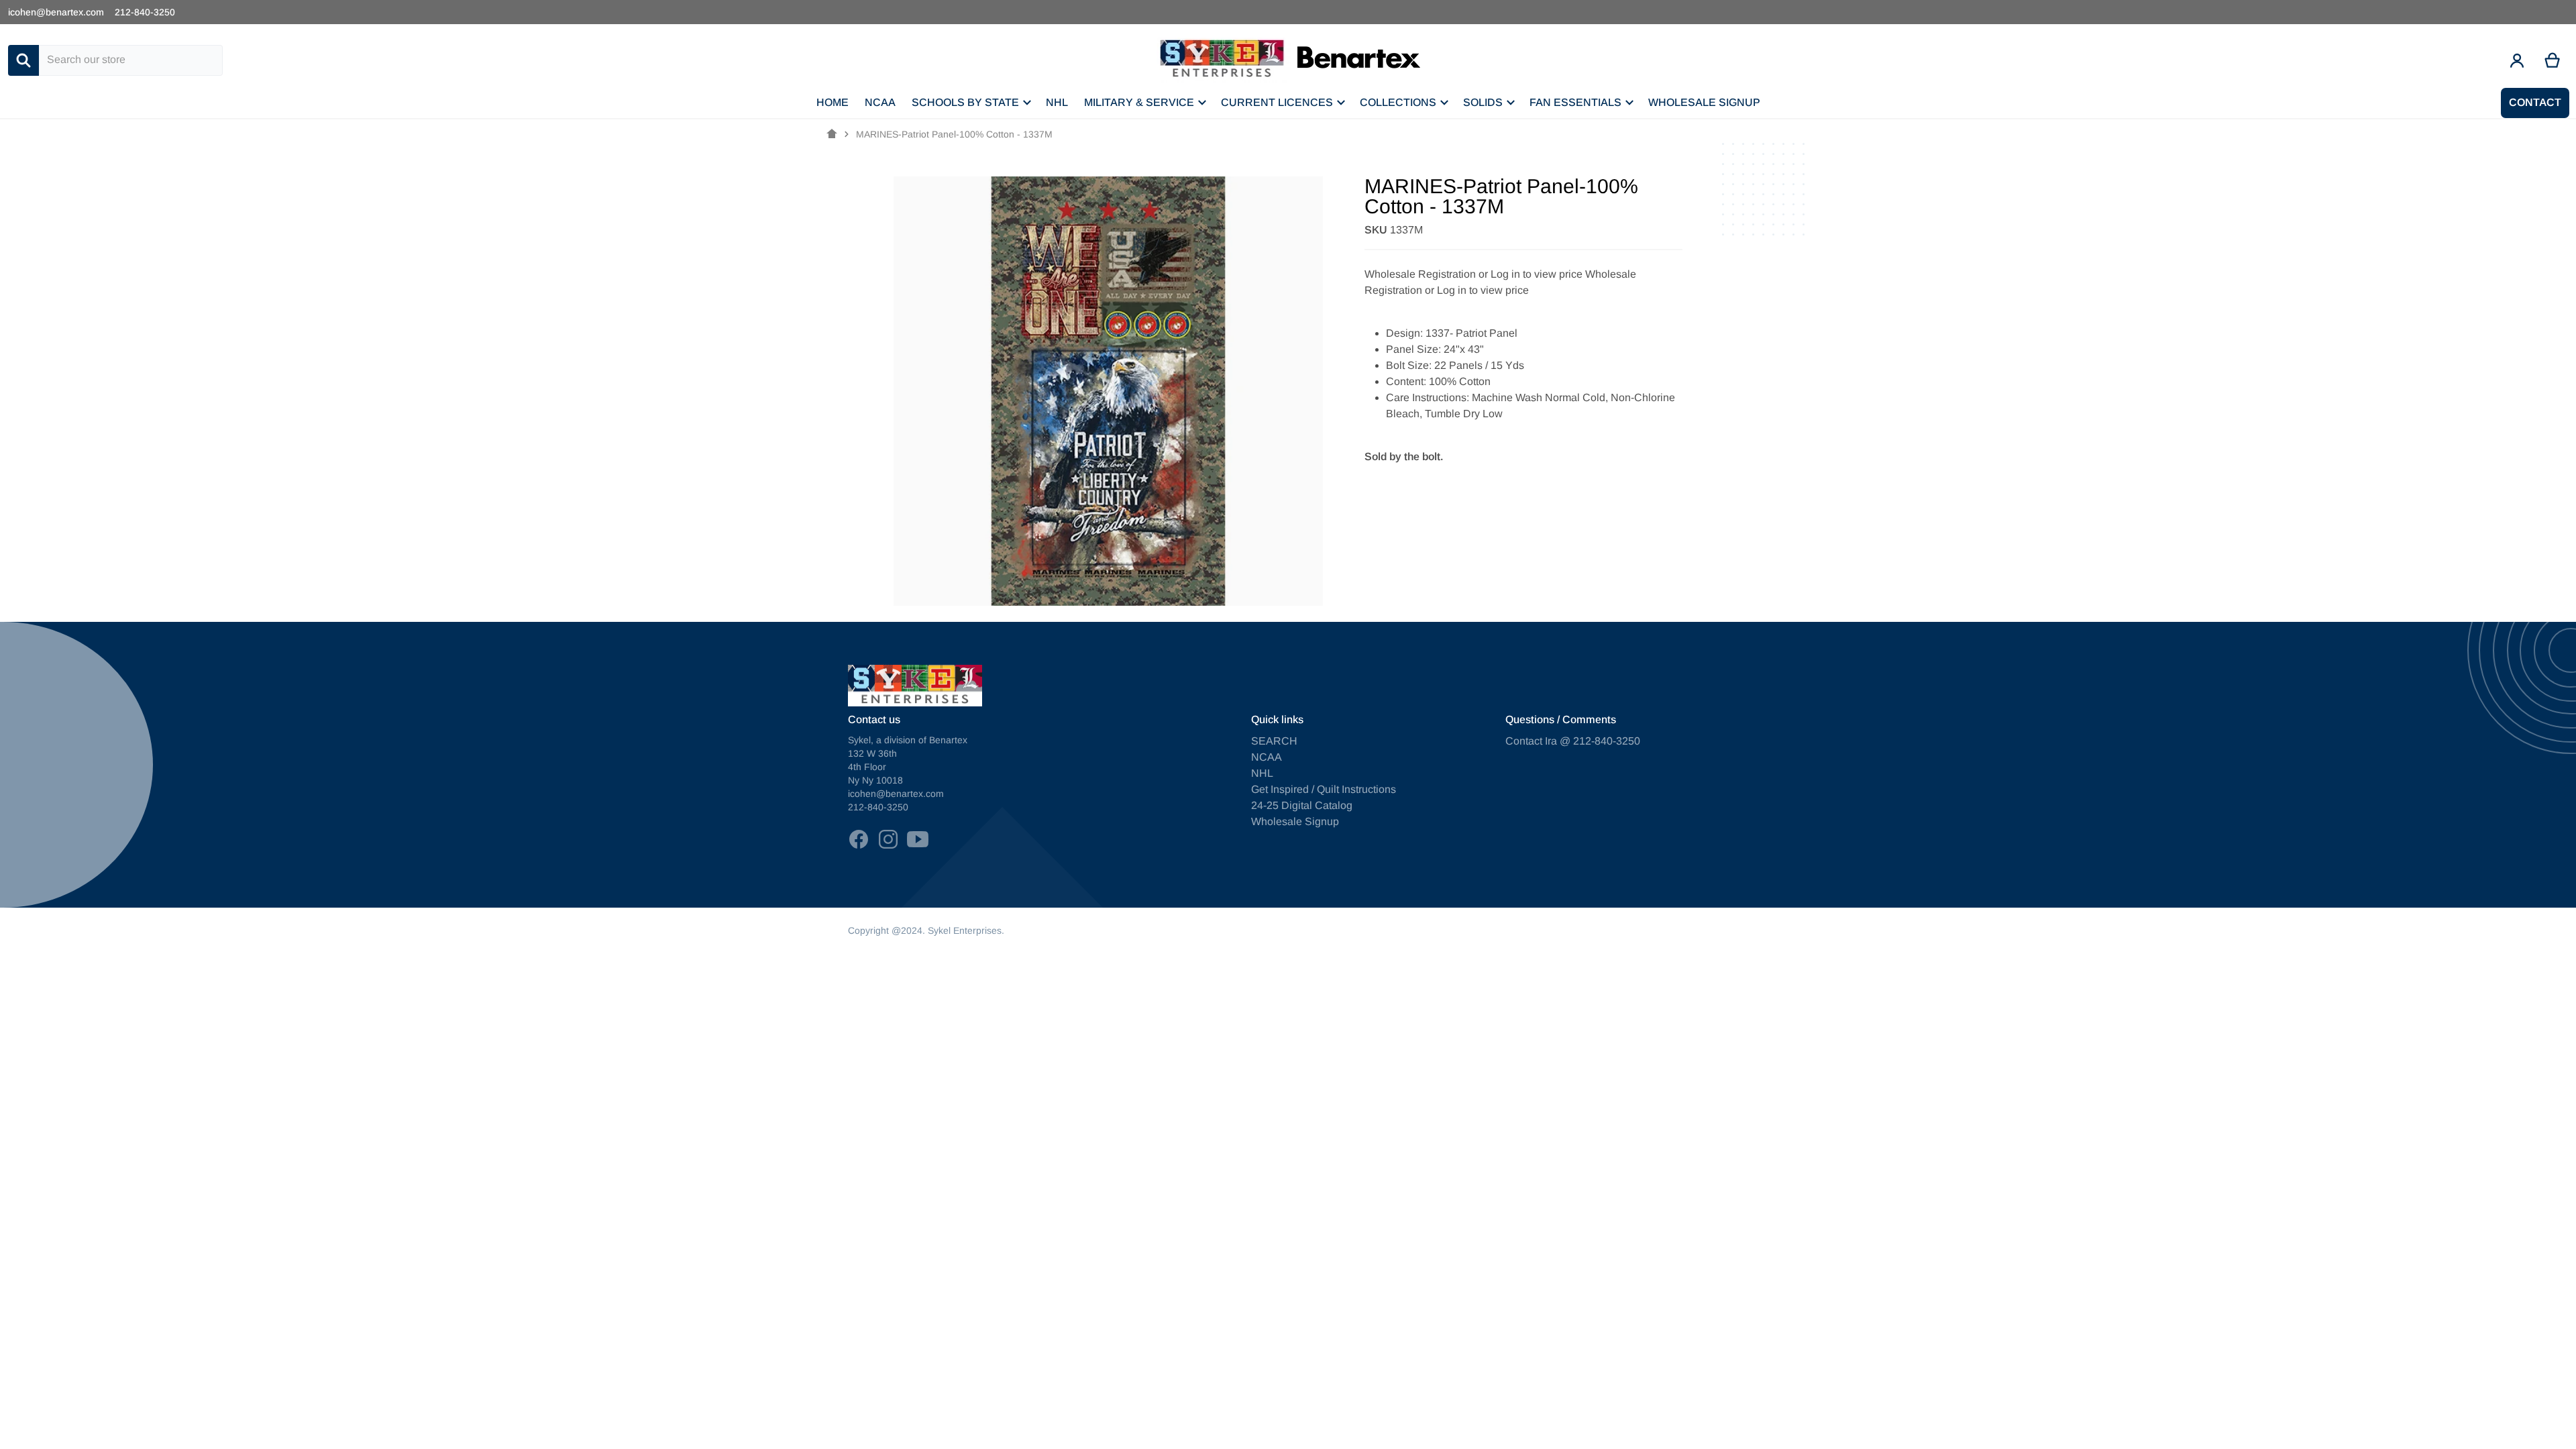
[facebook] (859, 839)
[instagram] (888, 839)
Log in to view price (1537, 274)
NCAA (1267, 757)
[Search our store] (23, 60)
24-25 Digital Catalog (1302, 805)
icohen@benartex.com (56, 12)
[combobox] (131, 60)
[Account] (2517, 60)
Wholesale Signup (1295, 821)
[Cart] (2553, 60)
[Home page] (832, 134)
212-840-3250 (145, 12)
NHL (1262, 773)
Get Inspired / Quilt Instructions (1324, 789)
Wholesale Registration (1420, 274)
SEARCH (1274, 741)
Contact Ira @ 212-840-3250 (1573, 741)
